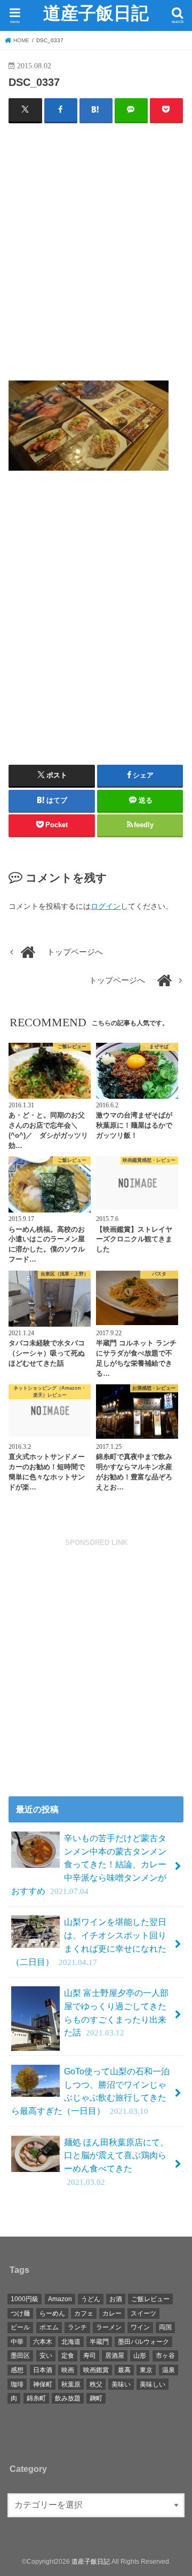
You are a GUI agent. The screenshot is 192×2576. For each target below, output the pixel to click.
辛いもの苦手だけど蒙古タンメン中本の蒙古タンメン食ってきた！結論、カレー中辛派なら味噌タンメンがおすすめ (89, 1864)
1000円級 (25, 2299)
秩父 (96, 2384)
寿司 (90, 2356)
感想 (17, 2370)
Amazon (60, 2299)
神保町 (43, 2384)
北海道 (71, 2342)
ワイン (140, 2327)
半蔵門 (99, 2342)
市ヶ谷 (165, 2356)
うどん (91, 2299)
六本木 (43, 2342)
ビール (20, 2327)
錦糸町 (36, 2398)
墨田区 (20, 2356)
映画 (68, 2370)
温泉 (169, 2370)
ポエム (49, 2327)
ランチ (77, 2327)
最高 (124, 2370)
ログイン (106, 906)
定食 (68, 2356)
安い (46, 2356)
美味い (121, 2384)
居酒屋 (115, 2356)
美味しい (153, 2384)
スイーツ (143, 2313)
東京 (146, 2370)
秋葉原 (71, 2384)
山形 (140, 2356)
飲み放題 (68, 2398)
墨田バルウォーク (143, 2342)
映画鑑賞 (96, 2370)
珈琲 (17, 2384)
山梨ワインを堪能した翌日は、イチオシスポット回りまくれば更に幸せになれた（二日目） (89, 1941)
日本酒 (43, 2370)
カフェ (84, 2313)
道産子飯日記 (96, 13)
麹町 (96, 2398)
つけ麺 (20, 2313)
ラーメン (109, 2327)
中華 (17, 2342)
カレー (112, 2313)
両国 (165, 2327)
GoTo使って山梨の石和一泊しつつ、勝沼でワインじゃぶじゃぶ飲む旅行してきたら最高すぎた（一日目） (90, 2091)
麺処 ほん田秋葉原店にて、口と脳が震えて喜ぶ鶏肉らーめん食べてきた (116, 2162)
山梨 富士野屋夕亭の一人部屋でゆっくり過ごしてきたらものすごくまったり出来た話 (116, 2012)
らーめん (52, 2313)
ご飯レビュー (150, 2299)
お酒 (116, 2299)
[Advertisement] (96, 256)
